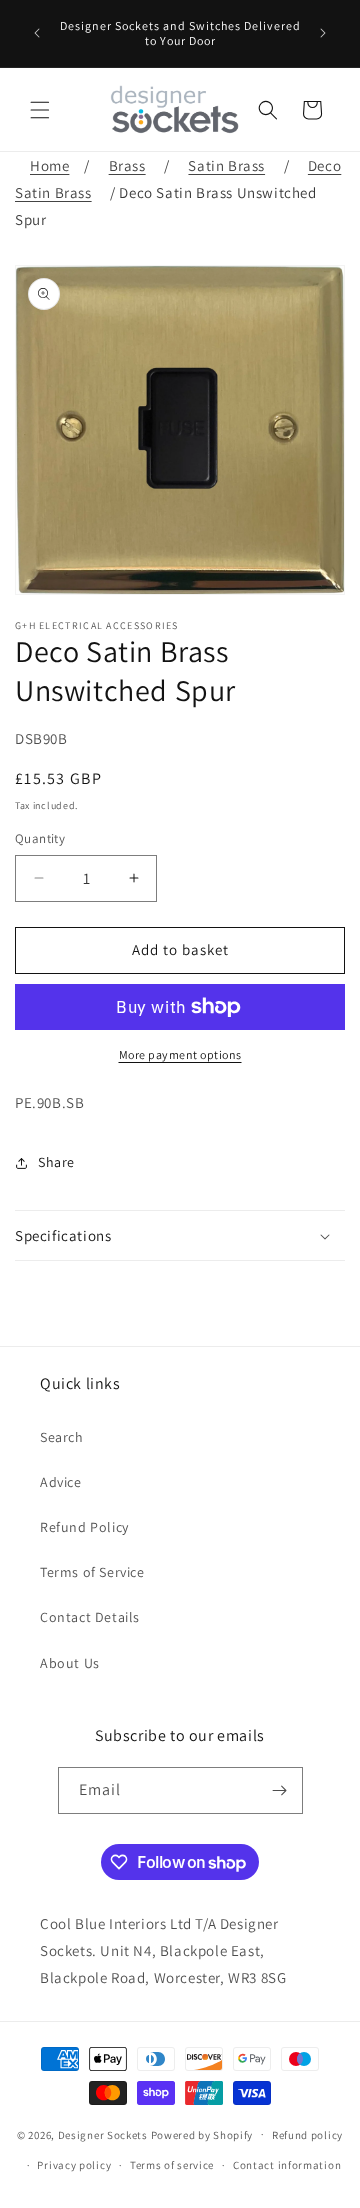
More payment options (180, 1054)
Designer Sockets (103, 2134)
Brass (127, 165)
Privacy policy (74, 2165)
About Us (70, 1663)
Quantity (40, 838)
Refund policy (307, 2135)
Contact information (287, 2165)
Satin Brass (226, 165)
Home (49, 165)
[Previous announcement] (37, 33)
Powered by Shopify (202, 2134)
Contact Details (90, 1617)
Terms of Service (92, 1572)
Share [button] (56, 1162)
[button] (40, 110)
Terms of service (172, 2165)
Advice (61, 1482)
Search (62, 1437)
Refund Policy (84, 1527)
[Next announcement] (323, 33)
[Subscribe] (280, 1790)
